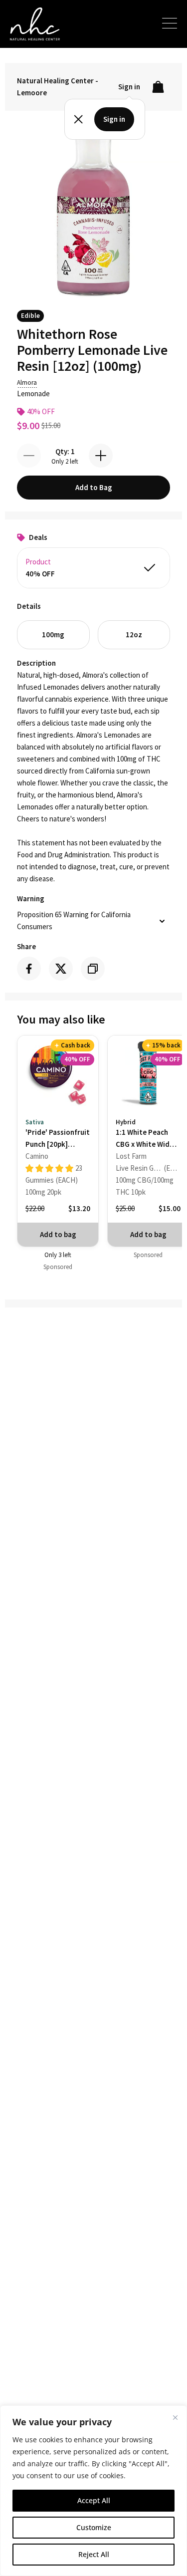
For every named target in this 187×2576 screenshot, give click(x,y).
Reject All (94, 2554)
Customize (94, 2527)
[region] (93, 2491)
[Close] (175, 2417)
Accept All (94, 2500)
